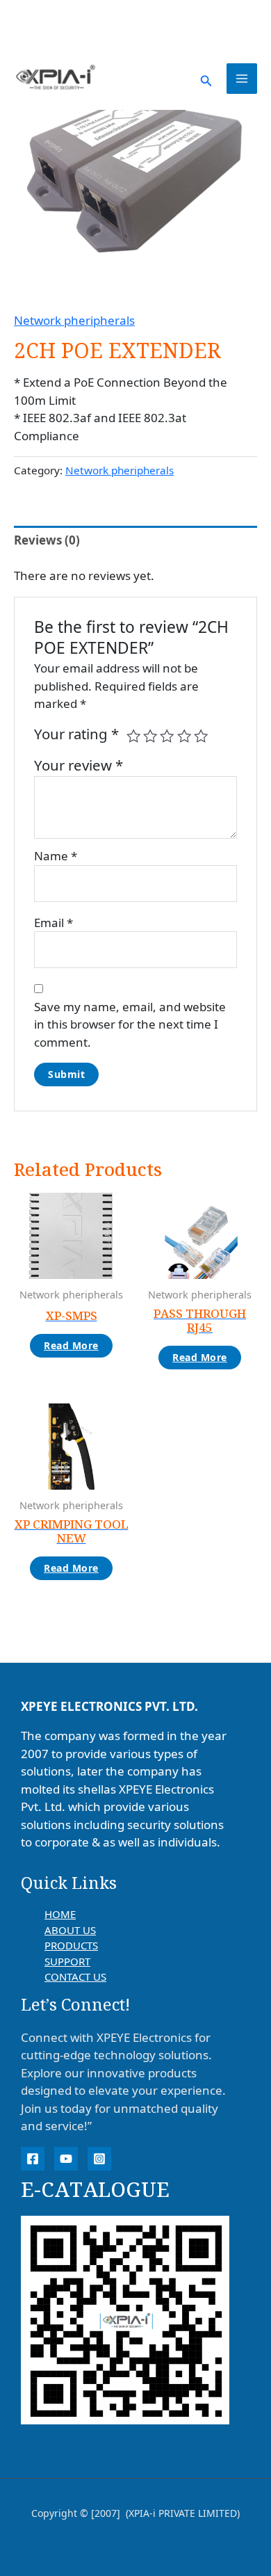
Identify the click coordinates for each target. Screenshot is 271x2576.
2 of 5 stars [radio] (150, 736)
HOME (60, 1914)
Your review (79, 765)
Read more (71, 1345)
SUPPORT (67, 1961)
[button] (206, 79)
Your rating (76, 734)
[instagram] (99, 2159)
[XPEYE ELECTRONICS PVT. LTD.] (56, 78)
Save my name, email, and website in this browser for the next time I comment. (130, 1024)
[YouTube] (66, 2159)
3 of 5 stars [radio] (167, 736)
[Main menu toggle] (242, 79)
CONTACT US (75, 1977)
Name (56, 856)
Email (54, 923)
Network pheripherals (74, 320)
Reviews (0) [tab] (47, 540)
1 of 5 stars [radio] (133, 736)
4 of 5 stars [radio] (184, 736)
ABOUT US (70, 1930)
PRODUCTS (71, 1945)
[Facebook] (33, 2159)
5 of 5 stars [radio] (201, 736)
